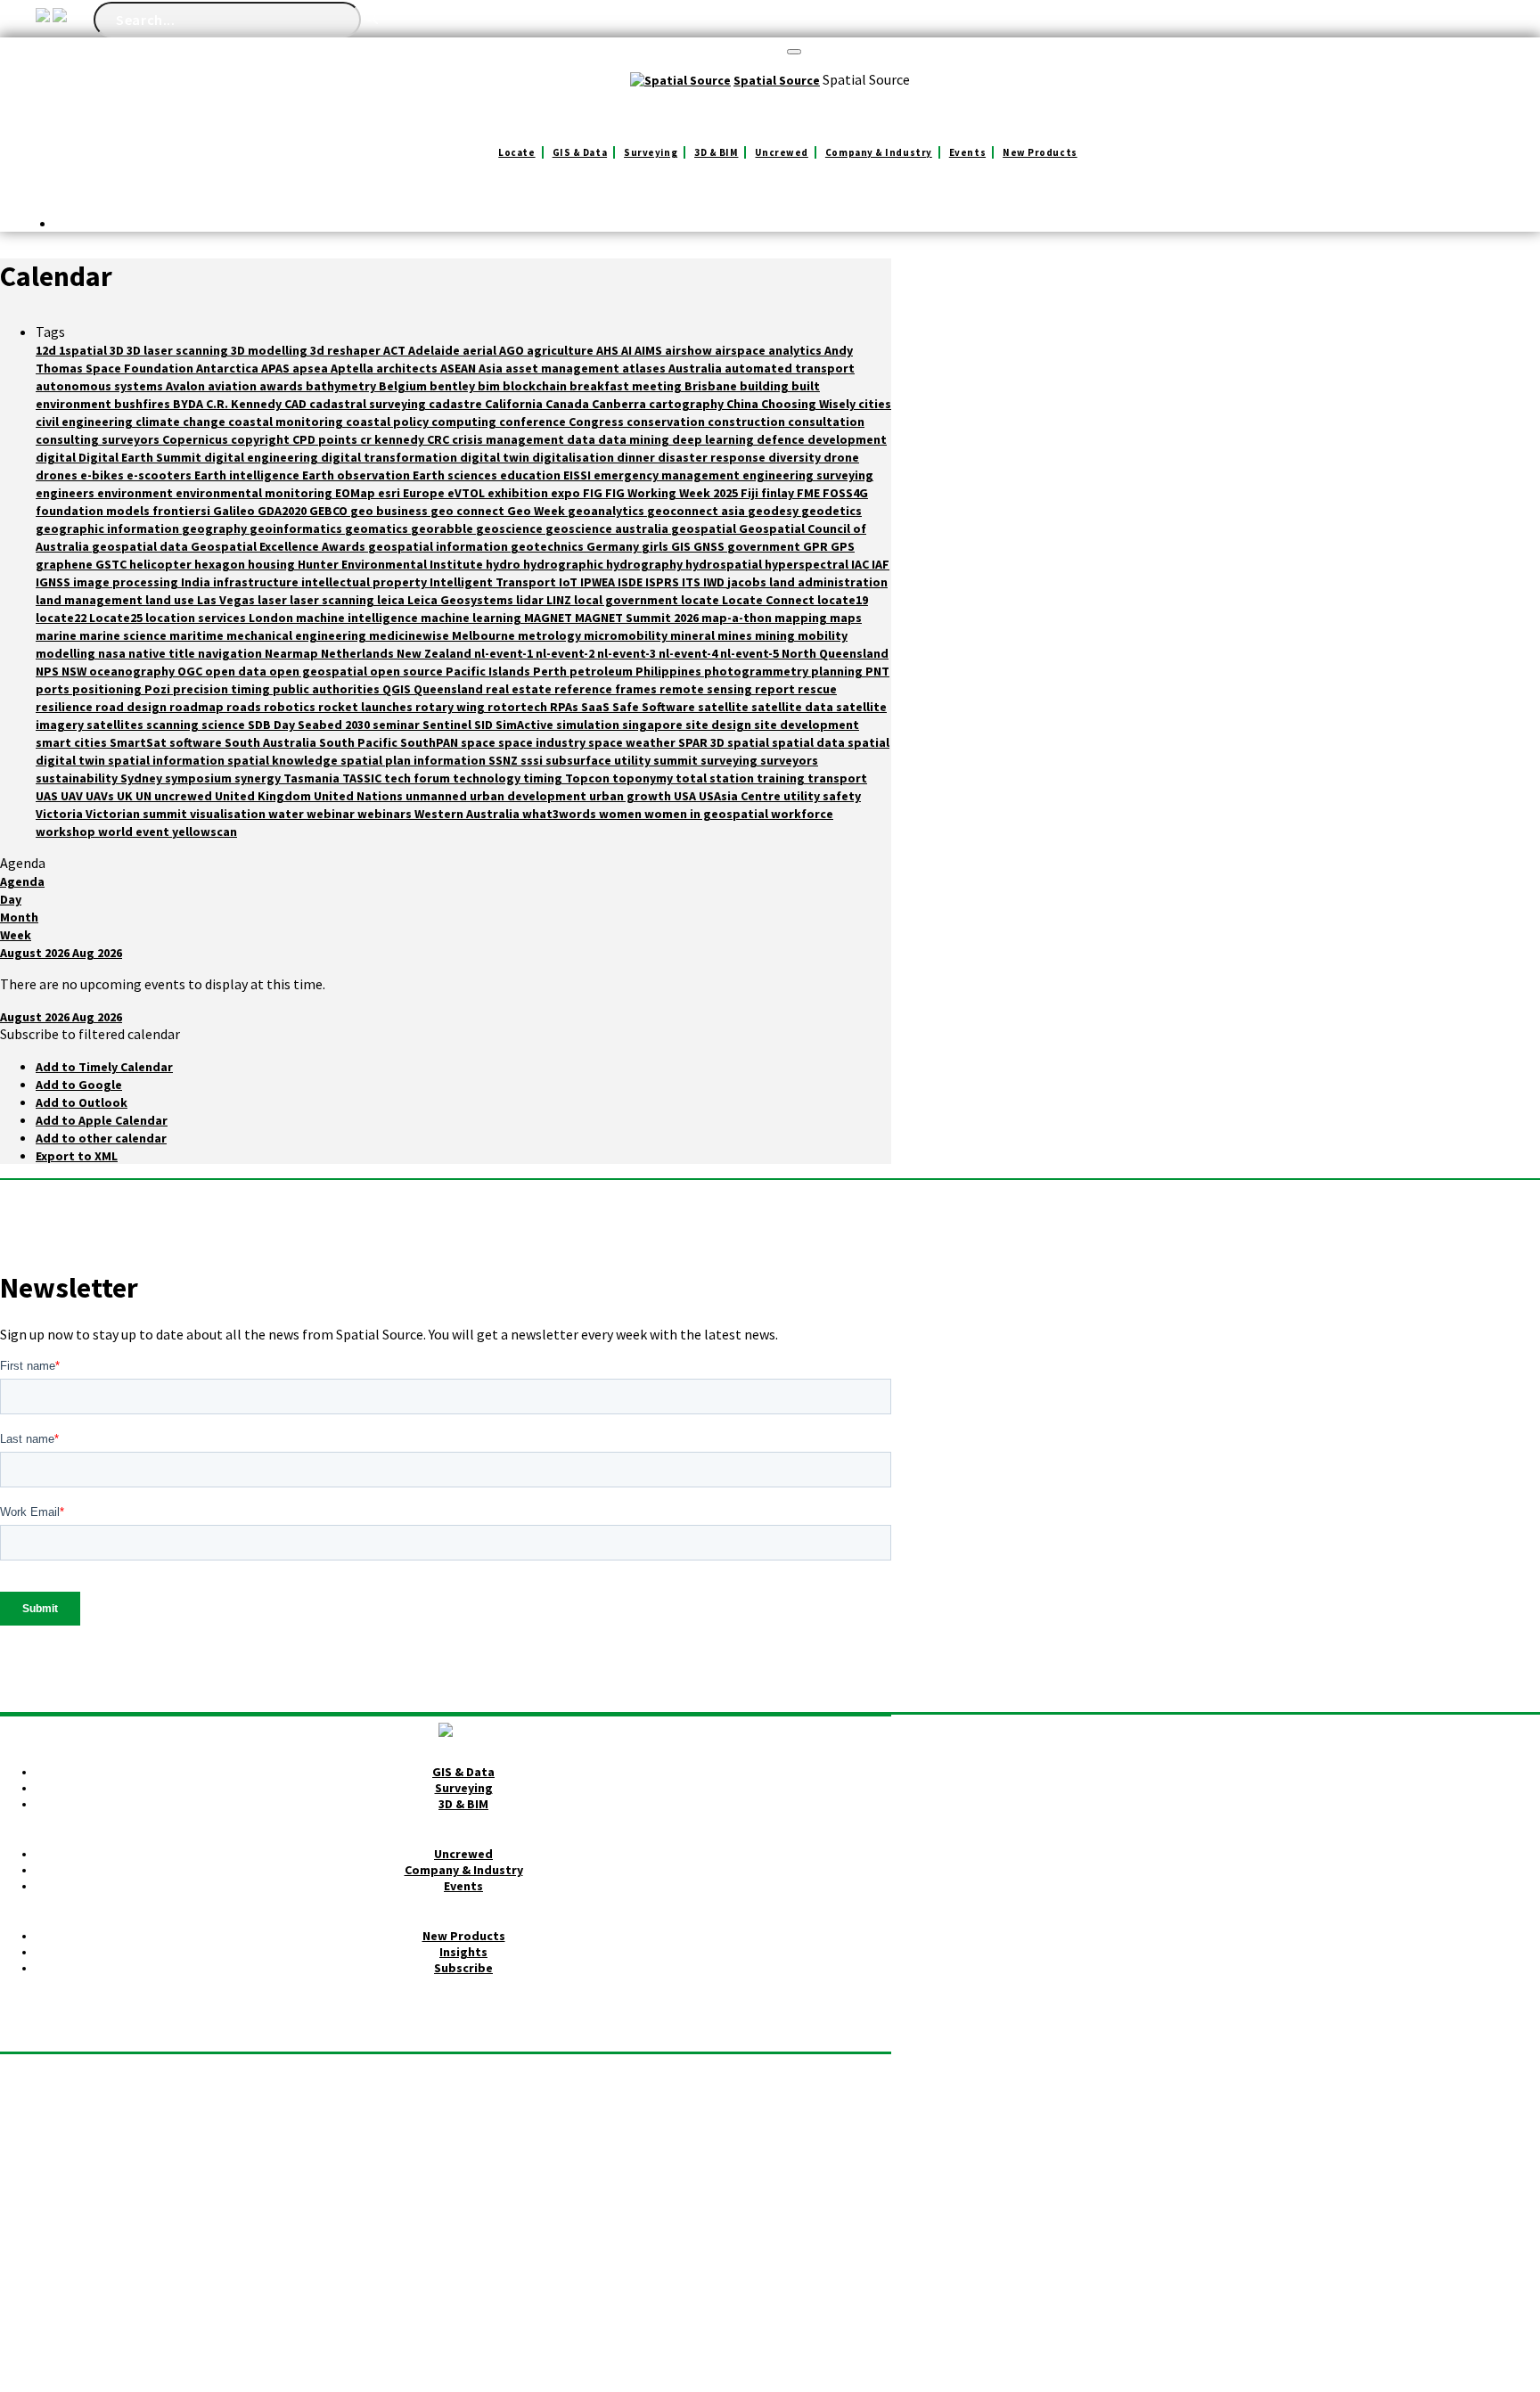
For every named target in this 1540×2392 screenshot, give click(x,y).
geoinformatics (297, 528)
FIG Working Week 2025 (673, 493)
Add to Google (79, 1085)
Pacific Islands (489, 671)
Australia (696, 368)
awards (283, 386)
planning (838, 671)
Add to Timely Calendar (104, 1067)
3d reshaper (347, 350)
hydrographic (565, 564)
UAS (48, 796)
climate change (182, 422)
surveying (730, 760)
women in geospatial (708, 814)
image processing (127, 582)
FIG (594, 493)
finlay (779, 493)
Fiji (751, 493)
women (622, 814)
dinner (637, 457)
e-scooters (160, 475)
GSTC (112, 564)
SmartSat (139, 742)
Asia (492, 368)
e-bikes (103, 475)
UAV (73, 796)
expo (567, 493)
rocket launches (367, 707)
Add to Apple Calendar (102, 1120)
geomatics (378, 528)
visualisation (229, 814)
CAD (297, 404)
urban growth (631, 796)
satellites (116, 725)
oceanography (133, 671)
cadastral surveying (369, 404)
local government (627, 600)
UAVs (101, 796)
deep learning (714, 439)
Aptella (353, 368)
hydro (504, 564)
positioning (108, 689)
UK (126, 796)
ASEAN (459, 368)
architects (408, 368)
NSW (75, 671)
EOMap (356, 493)
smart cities (73, 742)
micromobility (627, 635)
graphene (66, 564)
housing (273, 564)
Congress (598, 422)
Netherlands (359, 653)
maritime (198, 635)
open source (408, 671)
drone (841, 457)
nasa (113, 653)
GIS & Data (580, 152)
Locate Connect (770, 600)
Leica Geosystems (462, 600)
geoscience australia (608, 528)
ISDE (631, 582)
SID (485, 725)
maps (846, 618)
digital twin (496, 457)
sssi (533, 760)
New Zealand (435, 653)
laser (274, 600)
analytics (796, 350)
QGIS (398, 689)
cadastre (457, 404)
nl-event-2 (566, 653)
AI (628, 350)
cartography (688, 404)
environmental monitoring (255, 493)
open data (237, 671)
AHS (609, 350)
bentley (454, 386)
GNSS (710, 546)
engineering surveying (808, 475)
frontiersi (183, 511)
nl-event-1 (505, 653)
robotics (291, 707)
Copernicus (197, 439)
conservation (667, 422)
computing (465, 422)
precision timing (223, 689)
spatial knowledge (284, 760)
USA (686, 796)
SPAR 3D (703, 742)
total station (716, 778)
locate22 (62, 618)
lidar (531, 600)
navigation (231, 653)
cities (875, 404)
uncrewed (184, 796)
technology (488, 778)
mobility (823, 635)
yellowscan (205, 831)
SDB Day (273, 725)
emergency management (668, 475)
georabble (443, 528)
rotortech (519, 707)
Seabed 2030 (335, 725)
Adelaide (435, 350)
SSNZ (504, 760)
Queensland (450, 689)
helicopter (162, 564)
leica (392, 600)
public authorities (328, 689)
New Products (1040, 152)
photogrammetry (758, 671)
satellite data (794, 707)
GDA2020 (283, 511)
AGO (513, 350)
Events (967, 152)
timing (544, 778)
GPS (843, 546)
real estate (520, 689)
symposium (200, 778)
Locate (516, 152)
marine (57, 635)
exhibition (519, 493)
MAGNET (549, 618)
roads (245, 707)
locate (701, 600)
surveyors (789, 760)
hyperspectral (808, 564)
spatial (750, 742)
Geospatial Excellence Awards (279, 546)
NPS (49, 671)
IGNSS (54, 582)
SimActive (526, 725)
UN (145, 796)
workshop (67, 831)
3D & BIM (716, 152)
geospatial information (439, 546)
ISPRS (664, 582)
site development (807, 725)
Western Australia (468, 814)
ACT (396, 350)
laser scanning (333, 600)
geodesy (774, 511)
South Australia (272, 742)
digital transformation (390, 457)
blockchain (536, 386)
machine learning (472, 618)
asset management (564, 368)
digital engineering (262, 457)
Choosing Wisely (810, 404)
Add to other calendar (101, 1138)
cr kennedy (393, 439)
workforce (802, 814)
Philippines (670, 671)
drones (58, 475)
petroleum (602, 671)
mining (776, 635)
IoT (569, 582)
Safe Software (655, 707)
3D (118, 350)
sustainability (78, 778)
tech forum (418, 778)
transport (837, 778)
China (744, 404)
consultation (826, 422)
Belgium (404, 386)
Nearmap (293, 653)
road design (132, 707)
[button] (90, 1034)
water (287, 814)
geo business (390, 511)
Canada (569, 404)
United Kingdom (264, 796)
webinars (386, 814)
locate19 (843, 600)
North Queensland (835, 653)
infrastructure (257, 582)
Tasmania (313, 778)
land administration (828, 582)
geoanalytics (607, 511)
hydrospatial (725, 564)
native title (163, 653)
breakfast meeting (627, 386)
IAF (881, 564)
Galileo (235, 511)
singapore (654, 725)
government (765, 546)
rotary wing (451, 707)
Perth (551, 671)
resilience (66, 707)
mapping (802, 618)
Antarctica (229, 368)
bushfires (143, 404)
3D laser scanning (179, 350)
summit (677, 760)
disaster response (713, 457)
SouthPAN (430, 742)
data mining (635, 439)
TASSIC (363, 778)
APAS (277, 368)
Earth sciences (456, 475)
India (197, 582)
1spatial (84, 350)
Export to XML (77, 1156)
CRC (439, 439)
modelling (67, 653)
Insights (463, 1952)
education (532, 475)
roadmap (198, 707)
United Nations (360, 796)
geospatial (705, 528)
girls (656, 546)
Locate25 (117, 618)
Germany (614, 546)
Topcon (589, 778)
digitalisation (574, 457)
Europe (425, 493)
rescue (817, 689)
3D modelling (270, 350)
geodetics (831, 511)
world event (135, 831)
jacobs (748, 582)
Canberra (620, 404)
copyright (262, 439)
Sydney (143, 778)
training (782, 778)
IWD (715, 582)
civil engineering (86, 422)
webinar (332, 814)
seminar (397, 725)
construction (748, 422)
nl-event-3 (628, 653)
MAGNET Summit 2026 (638, 618)
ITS (692, 582)
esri (390, 493)
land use (171, 600)
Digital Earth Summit (141, 457)
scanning (174, 725)
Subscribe (463, 1968)
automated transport (790, 368)
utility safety (822, 796)
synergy (259, 778)
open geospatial (319, 671)
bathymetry (342, 386)
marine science (124, 635)
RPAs (565, 707)
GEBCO (330, 511)
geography (216, 528)
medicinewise (410, 635)
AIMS (650, 350)
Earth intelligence (248, 475)
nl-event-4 (689, 653)
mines (736, 635)
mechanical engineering (298, 635)
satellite (725, 707)
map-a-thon (738, 618)
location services (197, 618)
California (515, 404)
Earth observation (357, 475)
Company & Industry (879, 152)
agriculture (561, 350)
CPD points (326, 439)
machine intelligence (358, 618)
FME (810, 493)
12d (47, 350)
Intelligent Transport (494, 582)
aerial (481, 350)
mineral (694, 635)
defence (782, 439)
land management (90, 600)
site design (720, 725)
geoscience (511, 528)
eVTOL (467, 493)
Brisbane (712, 386)
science (225, 725)
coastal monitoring (287, 422)
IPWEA (599, 582)
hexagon (221, 564)
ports (54, 689)
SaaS (597, 707)
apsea (311, 368)
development (847, 439)
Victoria (61, 814)
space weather (633, 742)
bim (490, 386)
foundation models (94, 511)
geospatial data (141, 546)
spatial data (810, 742)
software (197, 742)
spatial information (168, 760)
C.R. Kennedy (245, 404)
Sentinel (448, 725)
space (479, 742)
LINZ (560, 600)
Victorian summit (138, 814)
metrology (551, 635)
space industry (543, 742)
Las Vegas (227, 600)
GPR (817, 546)
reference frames (607, 689)
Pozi (159, 689)
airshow (690, 350)
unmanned (438, 796)
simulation (589, 725)
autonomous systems (101, 386)
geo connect (469, 511)
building (766, 386)
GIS (682, 546)
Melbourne (485, 635)
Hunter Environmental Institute (392, 564)
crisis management (509, 439)
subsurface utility (599, 760)
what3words (561, 814)
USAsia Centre (741, 796)
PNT (877, 671)
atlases (645, 368)
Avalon (187, 386)
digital (57, 457)
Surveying (651, 152)
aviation (233, 386)
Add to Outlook (82, 1102)
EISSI (578, 475)
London (272, 618)
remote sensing (707, 689)
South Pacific (360, 742)
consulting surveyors (99, 439)
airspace (741, 350)
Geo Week (537, 511)
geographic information (109, 528)
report (776, 689)
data (582, 439)
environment (136, 493)
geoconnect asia (697, 511)
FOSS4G (845, 493)
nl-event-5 (751, 653)
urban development (529, 796)
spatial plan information (414, 760)
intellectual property (365, 582)
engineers (66, 493)
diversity (796, 457)
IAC (861, 564)
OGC (191, 671)
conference (534, 422)
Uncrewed (781, 152)
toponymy (644, 778)
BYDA (189, 404)
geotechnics (549, 546)
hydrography (646, 564)
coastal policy (389, 422)
